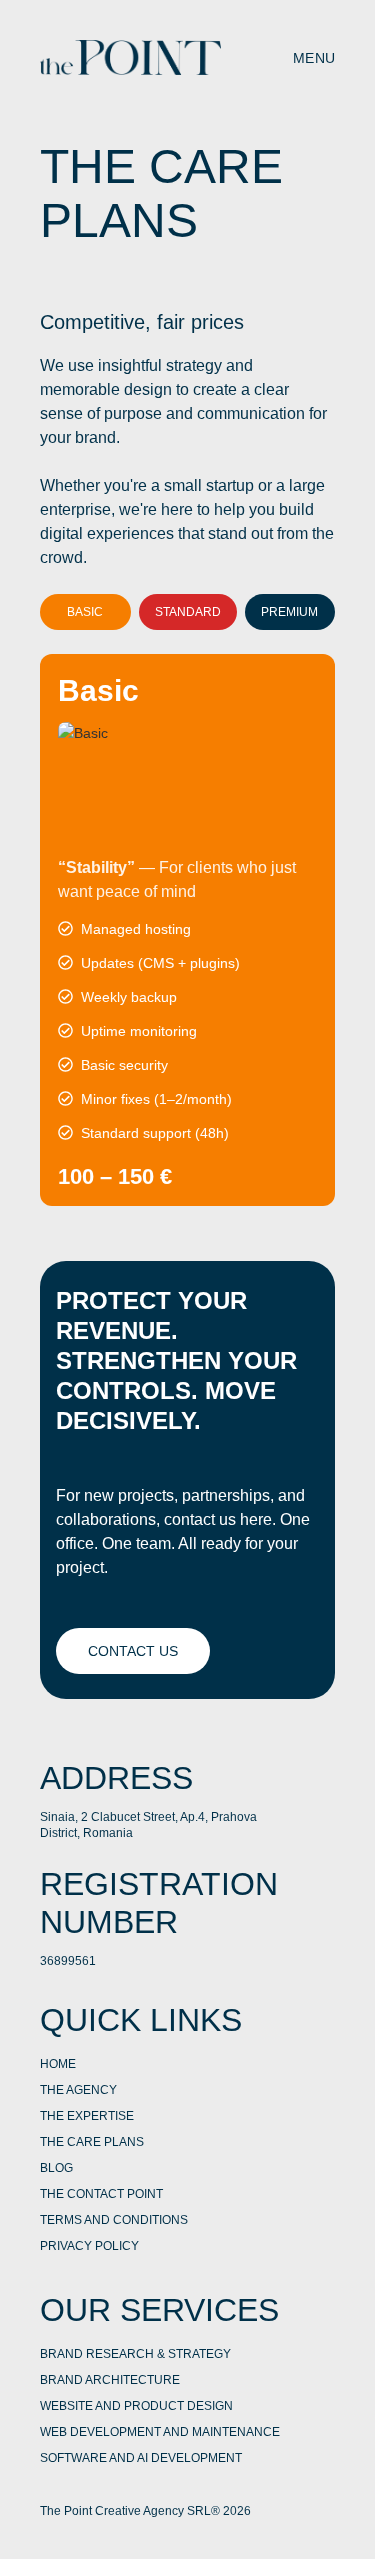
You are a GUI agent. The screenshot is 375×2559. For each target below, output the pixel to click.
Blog (56, 2168)
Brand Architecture (110, 2380)
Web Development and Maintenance (160, 2432)
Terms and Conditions (114, 2220)
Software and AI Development (141, 2458)
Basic (85, 612)
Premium (289, 612)
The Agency (78, 2090)
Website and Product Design (136, 2406)
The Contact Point (101, 2194)
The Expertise (87, 2116)
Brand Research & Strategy (135, 2354)
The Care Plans (92, 2142)
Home (58, 2064)
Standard (188, 612)
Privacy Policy (89, 2246)
